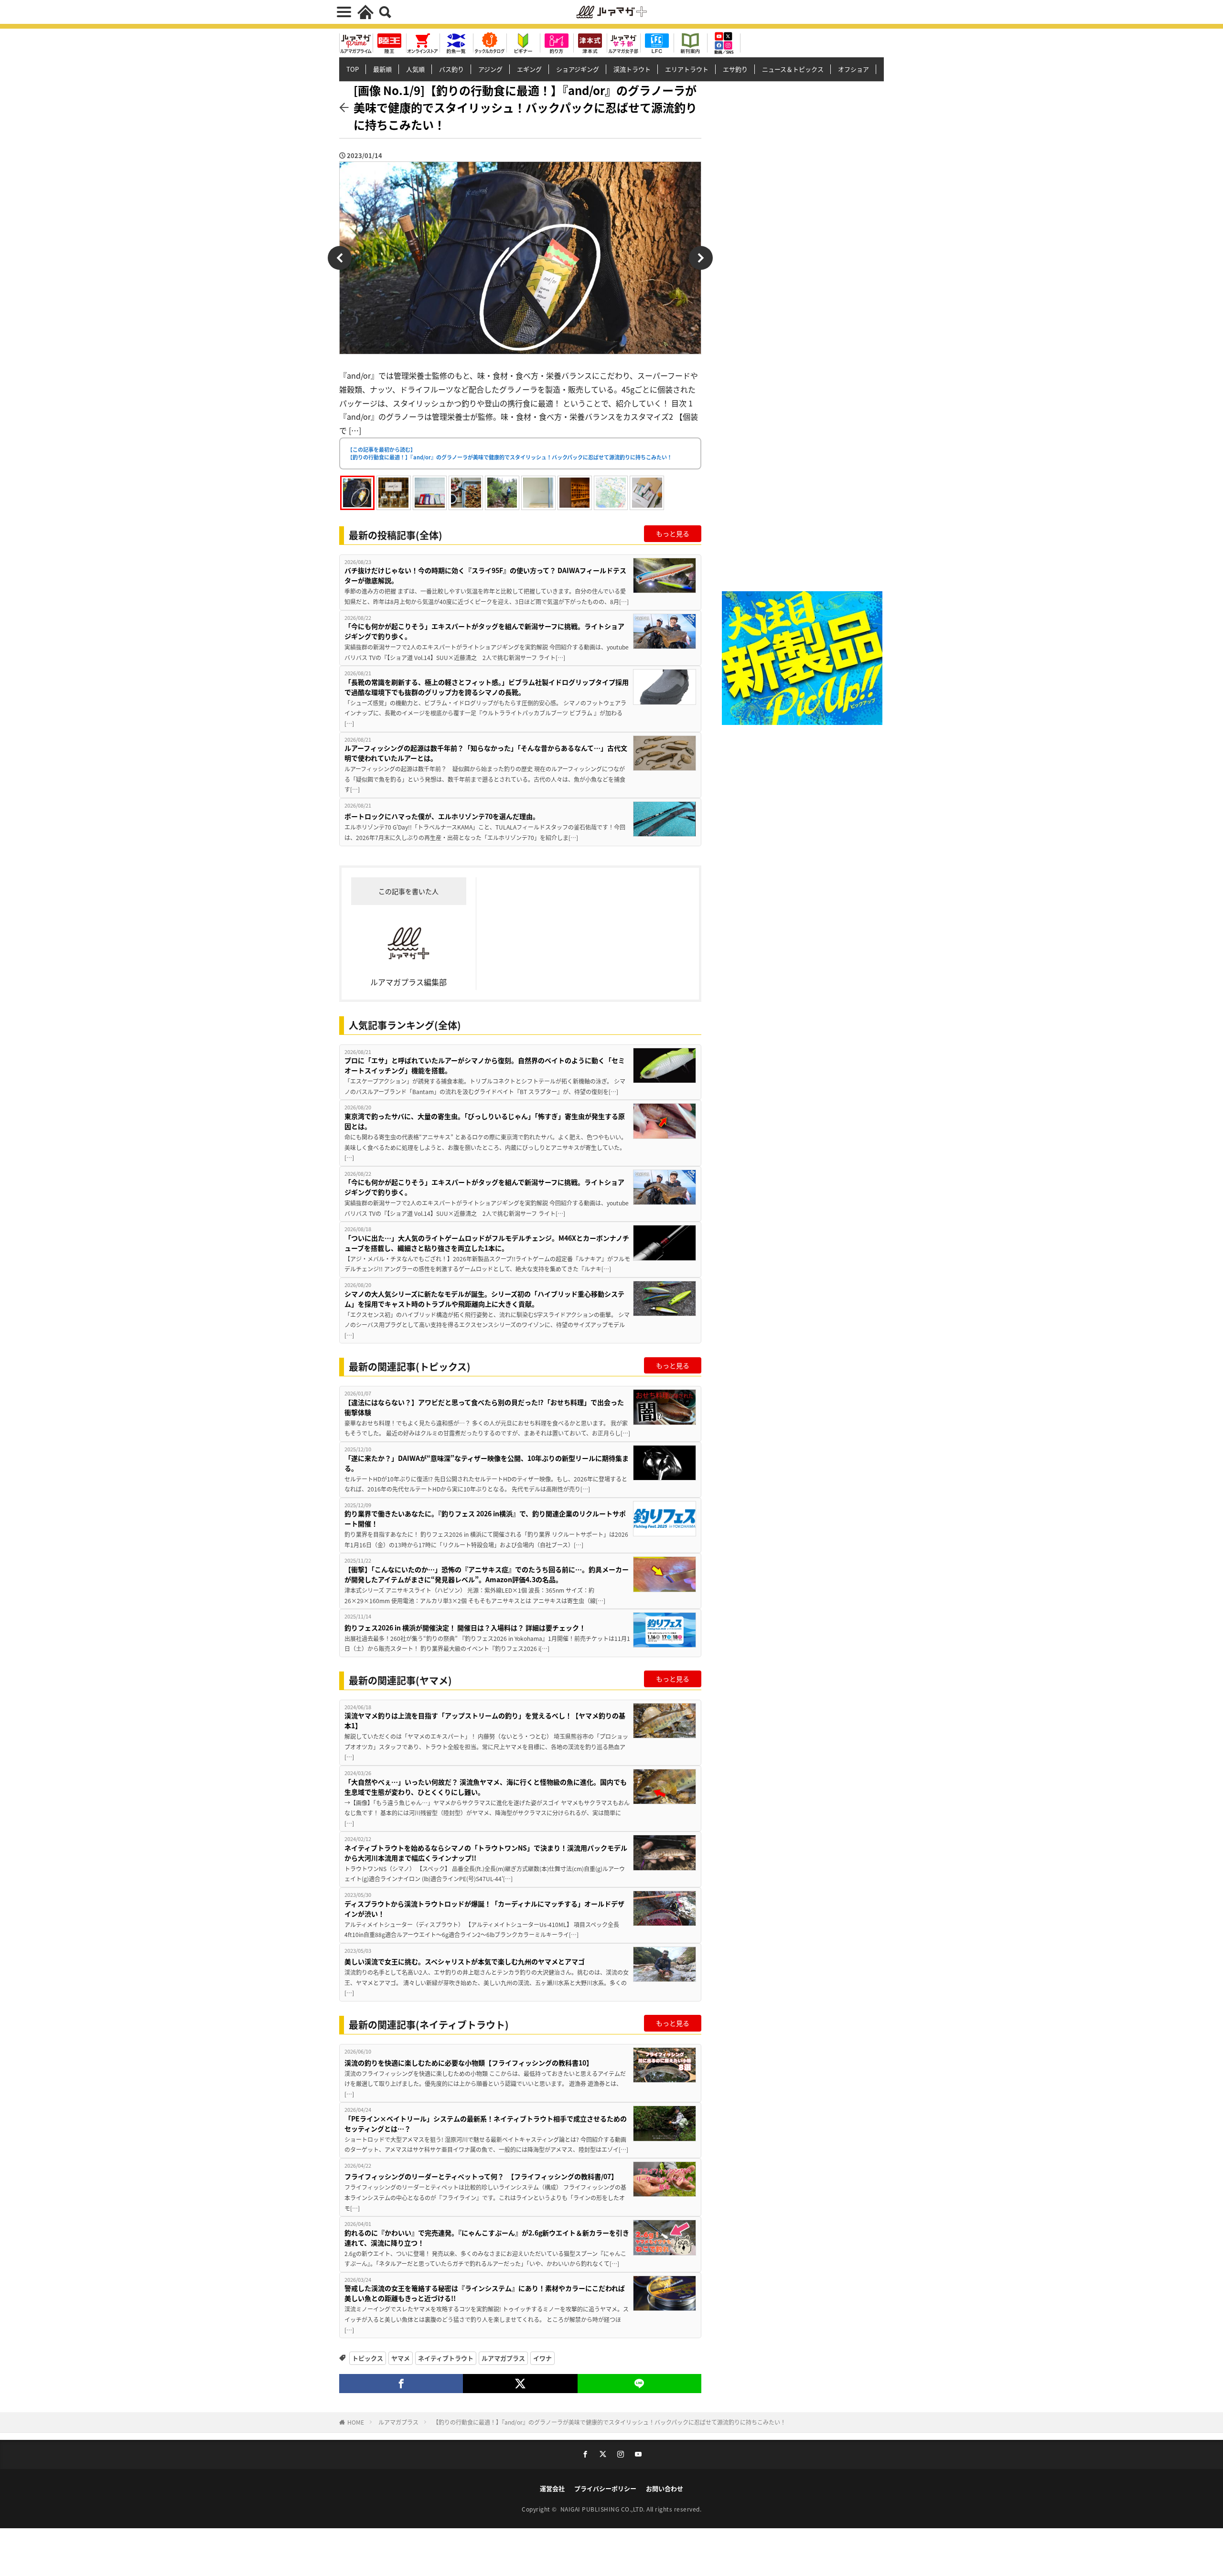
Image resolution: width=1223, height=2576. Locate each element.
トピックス (368, 2358)
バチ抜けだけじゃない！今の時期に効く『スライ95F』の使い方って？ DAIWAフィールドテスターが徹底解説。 (485, 575)
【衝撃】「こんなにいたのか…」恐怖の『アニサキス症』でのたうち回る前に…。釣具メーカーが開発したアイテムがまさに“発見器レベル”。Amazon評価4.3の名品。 (487, 1574)
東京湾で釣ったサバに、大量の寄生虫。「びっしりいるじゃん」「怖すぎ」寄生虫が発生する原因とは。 (485, 1121)
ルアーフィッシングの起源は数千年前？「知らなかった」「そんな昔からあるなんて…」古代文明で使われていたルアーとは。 (486, 753)
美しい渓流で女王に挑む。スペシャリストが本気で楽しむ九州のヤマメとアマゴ (465, 1961)
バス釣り (451, 69)
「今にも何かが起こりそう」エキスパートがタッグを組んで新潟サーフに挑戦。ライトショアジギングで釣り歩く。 (484, 631)
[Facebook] (401, 2384)
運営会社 (552, 2488)
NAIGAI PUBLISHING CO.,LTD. (604, 2509)
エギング (529, 69)
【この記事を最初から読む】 (510, 453)
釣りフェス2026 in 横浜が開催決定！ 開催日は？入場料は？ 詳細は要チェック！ (465, 1628)
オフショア (853, 69)
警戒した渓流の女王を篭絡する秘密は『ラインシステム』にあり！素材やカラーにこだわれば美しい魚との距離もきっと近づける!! (485, 2293)
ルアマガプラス (503, 2358)
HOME (356, 2422)
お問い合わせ (665, 2488)
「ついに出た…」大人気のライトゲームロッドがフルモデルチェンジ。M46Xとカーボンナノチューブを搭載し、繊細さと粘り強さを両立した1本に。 (487, 1243)
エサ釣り (735, 69)
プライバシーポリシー (605, 2488)
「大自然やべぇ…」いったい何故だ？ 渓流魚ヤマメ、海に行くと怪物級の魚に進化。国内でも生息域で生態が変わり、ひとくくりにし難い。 (486, 1787)
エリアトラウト (687, 69)
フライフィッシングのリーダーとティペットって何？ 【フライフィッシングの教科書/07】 (481, 2176)
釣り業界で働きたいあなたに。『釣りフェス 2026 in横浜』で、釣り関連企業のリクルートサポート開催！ (485, 1518)
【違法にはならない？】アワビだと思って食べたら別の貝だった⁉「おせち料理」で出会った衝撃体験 (484, 1407)
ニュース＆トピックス (793, 69)
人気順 (415, 69)
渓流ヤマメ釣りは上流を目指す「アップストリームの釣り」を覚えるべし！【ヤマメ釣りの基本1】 (485, 1720)
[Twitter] (520, 2384)
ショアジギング (578, 69)
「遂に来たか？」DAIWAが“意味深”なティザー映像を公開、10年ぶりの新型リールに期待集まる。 (487, 1463)
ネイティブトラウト (446, 2358)
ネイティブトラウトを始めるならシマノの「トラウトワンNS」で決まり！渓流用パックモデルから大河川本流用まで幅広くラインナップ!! (486, 1853)
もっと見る (673, 533)
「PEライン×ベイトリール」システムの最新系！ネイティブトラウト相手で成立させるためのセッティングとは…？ (486, 2124)
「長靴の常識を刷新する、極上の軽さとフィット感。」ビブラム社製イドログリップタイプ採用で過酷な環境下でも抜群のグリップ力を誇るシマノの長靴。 (487, 687)
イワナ (542, 2358)
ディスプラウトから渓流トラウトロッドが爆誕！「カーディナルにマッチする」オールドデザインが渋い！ (484, 1909)
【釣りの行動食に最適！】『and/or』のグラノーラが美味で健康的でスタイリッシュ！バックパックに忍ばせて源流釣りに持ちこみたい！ (609, 2422)
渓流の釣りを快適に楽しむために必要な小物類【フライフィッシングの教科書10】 (469, 2063)
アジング (490, 69)
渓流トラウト (632, 69)
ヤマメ (401, 2358)
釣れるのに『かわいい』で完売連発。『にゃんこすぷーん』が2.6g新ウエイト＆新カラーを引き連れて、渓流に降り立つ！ (487, 2238)
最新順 (382, 69)
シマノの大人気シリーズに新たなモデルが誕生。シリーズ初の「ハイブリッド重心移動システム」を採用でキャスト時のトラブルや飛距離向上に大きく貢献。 (484, 1299)
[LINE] (639, 2384)
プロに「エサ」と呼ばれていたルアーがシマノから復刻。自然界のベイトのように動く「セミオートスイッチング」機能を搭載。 (485, 1065)
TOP (353, 69)
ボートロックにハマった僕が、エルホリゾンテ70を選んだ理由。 (442, 816)
